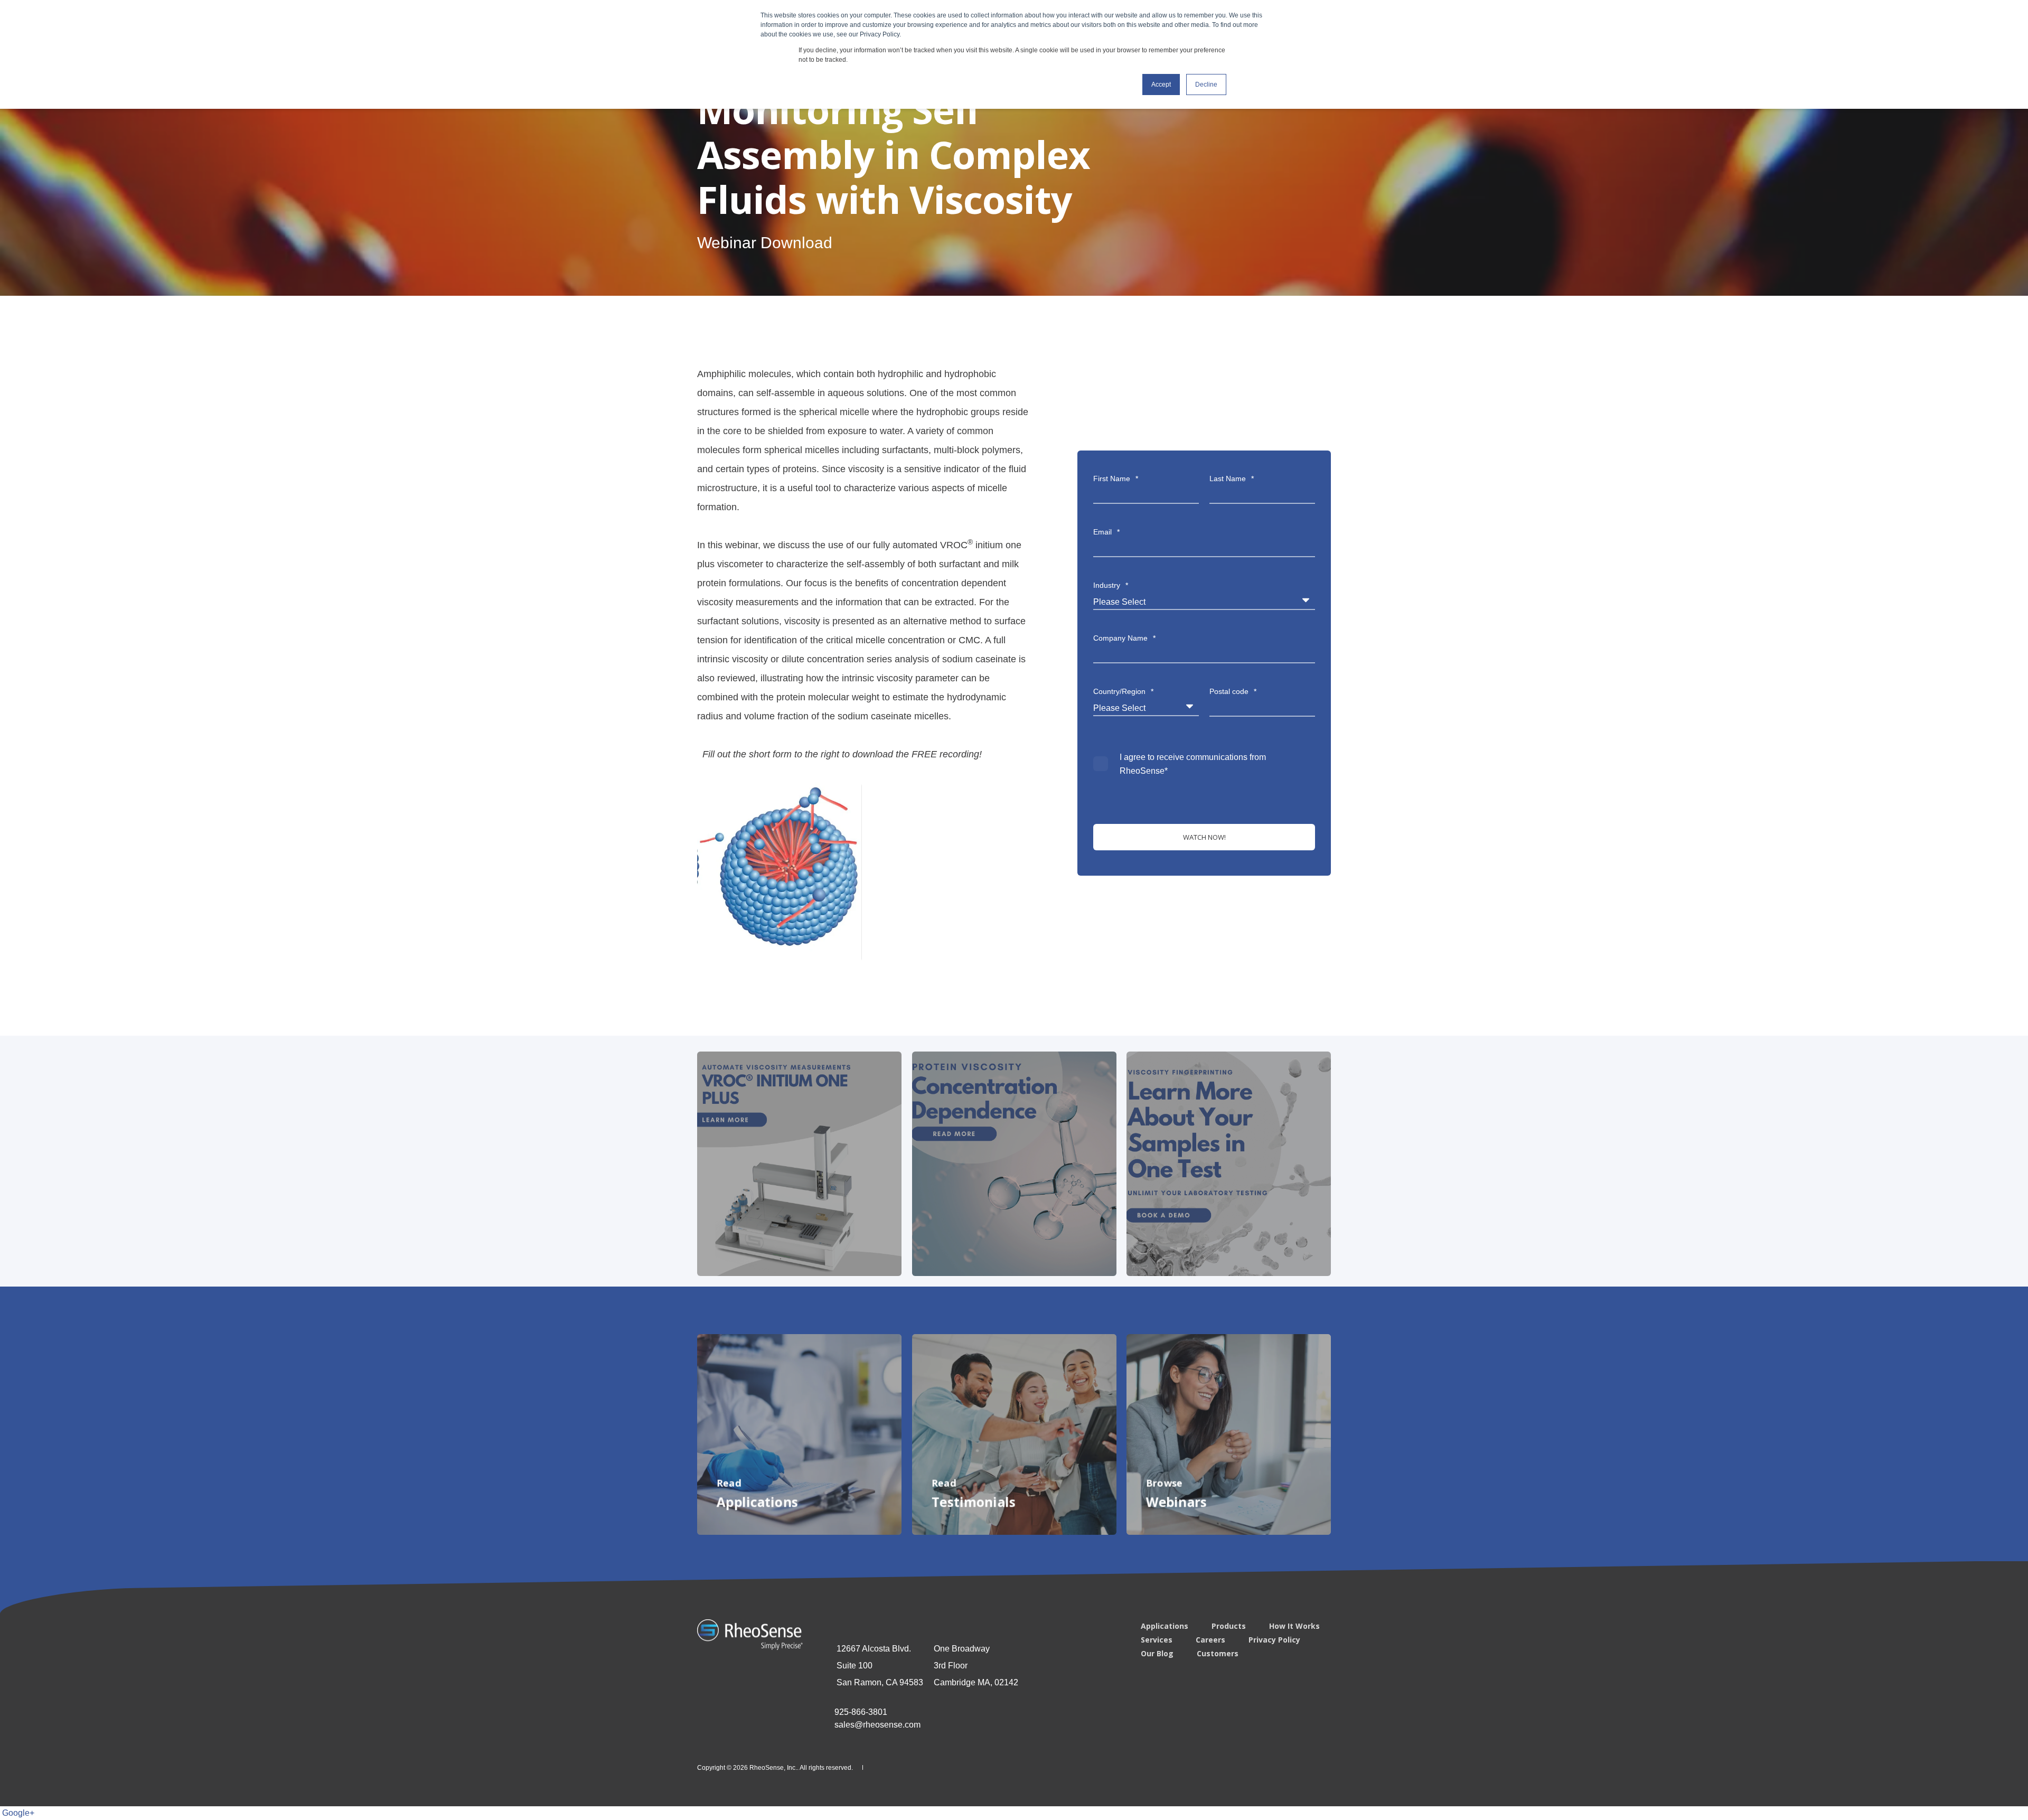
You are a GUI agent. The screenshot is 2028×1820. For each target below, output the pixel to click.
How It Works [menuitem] (1294, 1626)
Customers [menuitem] (1218, 1654)
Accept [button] (1161, 85)
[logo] (750, 1635)
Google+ (18, 1813)
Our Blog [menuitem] (1157, 1654)
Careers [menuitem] (1210, 1640)
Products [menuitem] (1229, 1626)
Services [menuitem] (1157, 1640)
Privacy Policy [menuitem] (1274, 1640)
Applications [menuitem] (1165, 1626)
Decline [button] (1206, 85)
